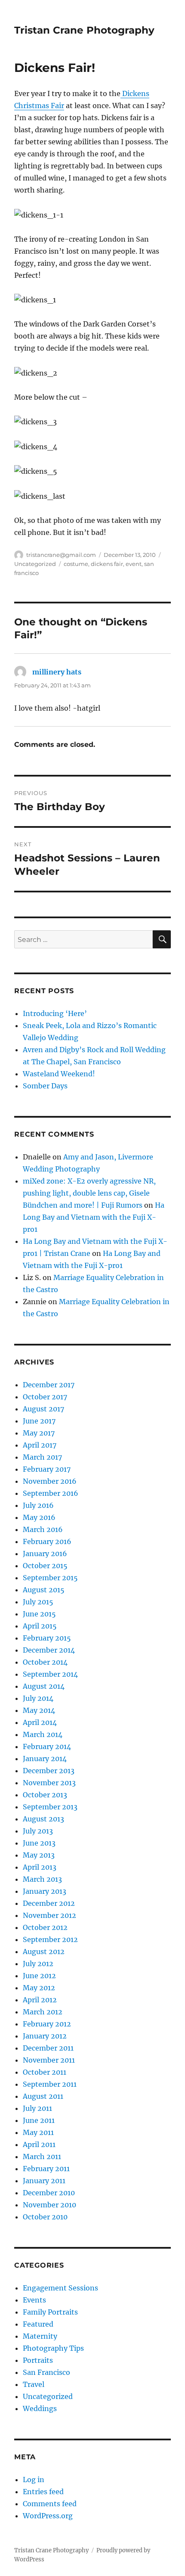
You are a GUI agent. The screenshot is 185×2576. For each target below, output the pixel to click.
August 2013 (43, 1819)
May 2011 (38, 2132)
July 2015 (38, 1602)
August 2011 (43, 2096)
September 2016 (51, 1493)
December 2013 (49, 1771)
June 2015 (39, 1614)
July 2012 (38, 1964)
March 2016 (43, 1529)
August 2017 (43, 1409)
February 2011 (46, 2169)
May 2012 (39, 1988)
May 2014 (39, 1710)
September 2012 (50, 1939)
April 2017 (40, 1445)
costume (76, 564)
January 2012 (45, 2036)
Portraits (38, 2360)
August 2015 (44, 1590)
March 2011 (42, 2157)
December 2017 (49, 1385)
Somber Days (45, 1086)
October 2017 (45, 1397)
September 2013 (50, 1807)
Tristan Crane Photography (84, 30)
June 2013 (39, 1843)
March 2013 (42, 1879)
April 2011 (39, 2144)
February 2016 (47, 1541)
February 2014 (47, 1746)
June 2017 (39, 1421)
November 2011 (49, 2060)
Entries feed (43, 2492)
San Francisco (46, 2372)
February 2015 (47, 1638)
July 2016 (38, 1505)
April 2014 (40, 1722)
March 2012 (43, 2012)
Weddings (40, 2408)
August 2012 (44, 1951)
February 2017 (47, 1469)
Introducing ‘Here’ (55, 1013)
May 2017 (39, 1433)
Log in (34, 2480)
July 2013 (38, 1831)
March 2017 (42, 1457)
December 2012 (49, 1903)
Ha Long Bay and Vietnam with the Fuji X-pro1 (94, 1217)
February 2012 (47, 2024)
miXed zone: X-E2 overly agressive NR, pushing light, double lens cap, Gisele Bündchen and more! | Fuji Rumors (89, 1193)
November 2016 (50, 1481)
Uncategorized (35, 564)
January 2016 (45, 1554)
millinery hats (57, 672)
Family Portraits (50, 2312)
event (134, 564)
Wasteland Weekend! (59, 1074)
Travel (34, 2384)
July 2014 (38, 1698)
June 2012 (39, 1976)
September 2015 (50, 1578)
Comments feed (50, 2504)
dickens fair (107, 564)
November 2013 (49, 1783)
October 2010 (45, 2217)
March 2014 (43, 1734)
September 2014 (50, 1674)
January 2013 (45, 1891)
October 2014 (45, 1662)
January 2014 (45, 1759)
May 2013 (39, 1855)
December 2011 (48, 2048)
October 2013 (45, 1795)
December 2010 (49, 2193)
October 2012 (45, 1927)
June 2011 (39, 2120)
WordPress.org (48, 2516)
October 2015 (45, 1566)
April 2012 (40, 2000)
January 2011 (44, 2181)
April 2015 (40, 1626)
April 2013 (40, 1867)
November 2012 (49, 1915)
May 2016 (39, 1517)
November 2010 (49, 2205)
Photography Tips (53, 2348)
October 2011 (45, 2072)
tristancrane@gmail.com (61, 555)
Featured (38, 2324)
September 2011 (50, 2084)
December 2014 (49, 1650)
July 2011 (37, 2108)
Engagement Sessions (60, 2288)
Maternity (40, 2336)
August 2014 (44, 1686)
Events (34, 2300)
